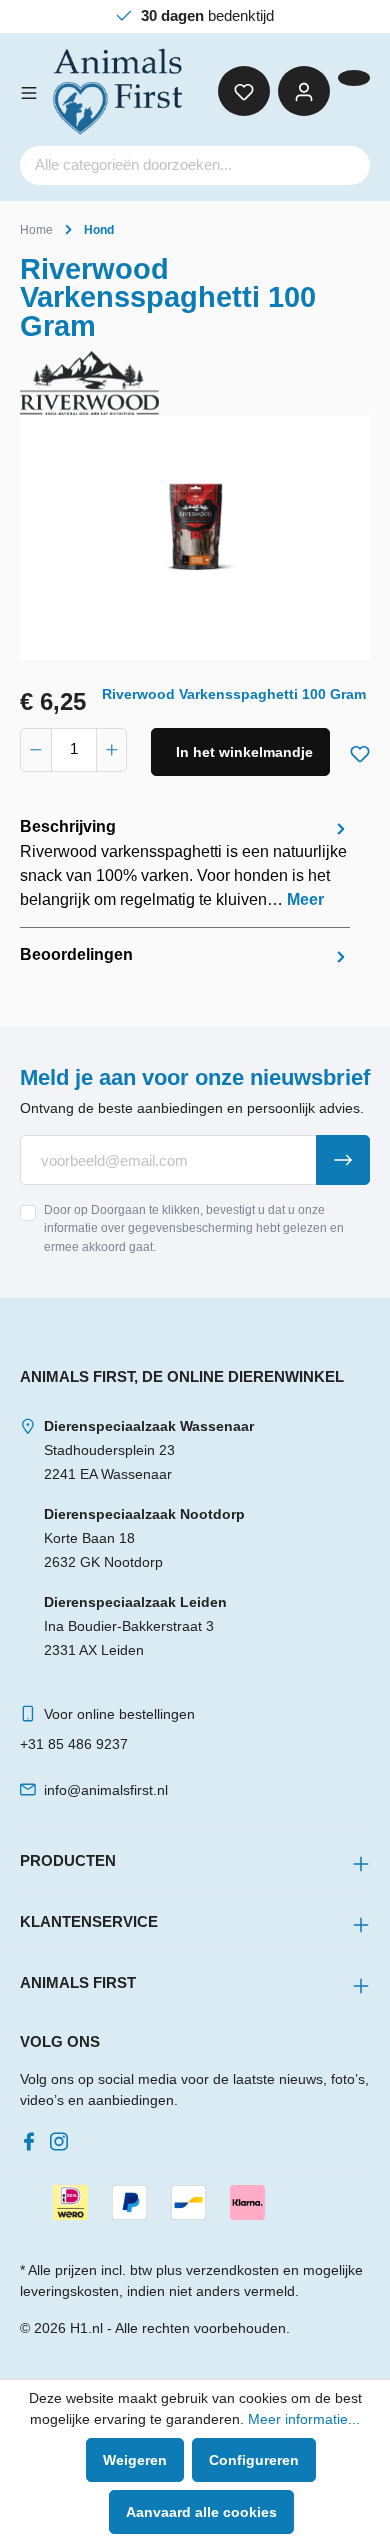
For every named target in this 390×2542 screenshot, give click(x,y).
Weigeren (135, 2460)
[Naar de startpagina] (119, 91)
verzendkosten (232, 2270)
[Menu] (29, 91)
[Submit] (343, 1160)
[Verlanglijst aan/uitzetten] (360, 750)
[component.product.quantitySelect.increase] (112, 750)
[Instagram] (63, 2136)
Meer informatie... (304, 2419)
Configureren (254, 2460)
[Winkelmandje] (354, 78)
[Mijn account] (304, 91)
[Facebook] (33, 2136)
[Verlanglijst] (244, 91)
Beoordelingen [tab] (76, 954)
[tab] (185, 863)
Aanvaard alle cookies (201, 2512)
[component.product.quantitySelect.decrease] (36, 750)
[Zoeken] (346, 165)
